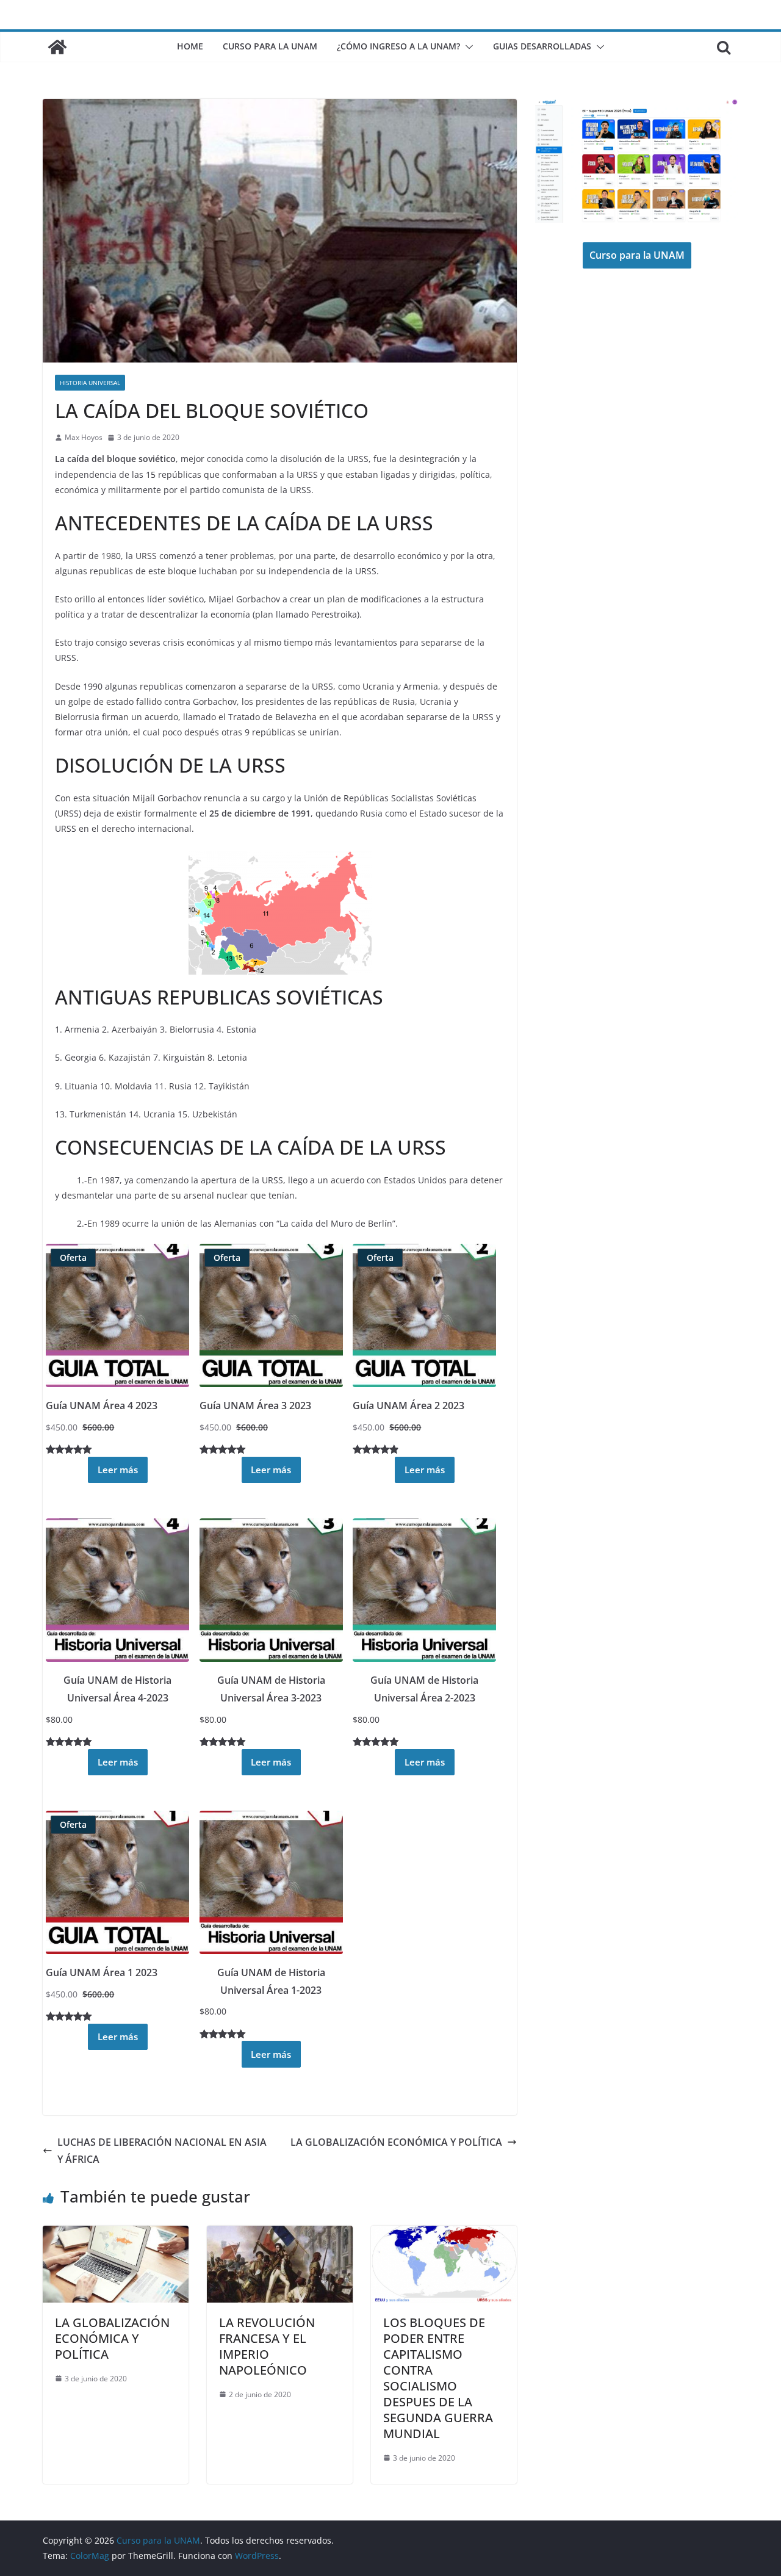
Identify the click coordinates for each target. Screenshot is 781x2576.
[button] (467, 47)
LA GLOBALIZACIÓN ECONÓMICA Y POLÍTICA (396, 2142)
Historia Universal (90, 383)
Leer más (118, 1470)
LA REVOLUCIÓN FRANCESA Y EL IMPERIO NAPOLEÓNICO (267, 2346)
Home (190, 46)
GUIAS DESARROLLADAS (542, 46)
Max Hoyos (84, 437)
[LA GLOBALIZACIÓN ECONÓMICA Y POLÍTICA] (116, 2234)
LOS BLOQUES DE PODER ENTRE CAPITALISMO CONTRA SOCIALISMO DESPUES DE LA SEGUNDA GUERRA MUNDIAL (438, 2378)
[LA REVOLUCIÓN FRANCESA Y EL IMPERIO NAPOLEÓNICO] (280, 2234)
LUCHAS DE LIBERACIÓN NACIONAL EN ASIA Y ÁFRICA (162, 2151)
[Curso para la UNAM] (57, 47)
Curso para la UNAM (270, 46)
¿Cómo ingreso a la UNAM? (398, 46)
